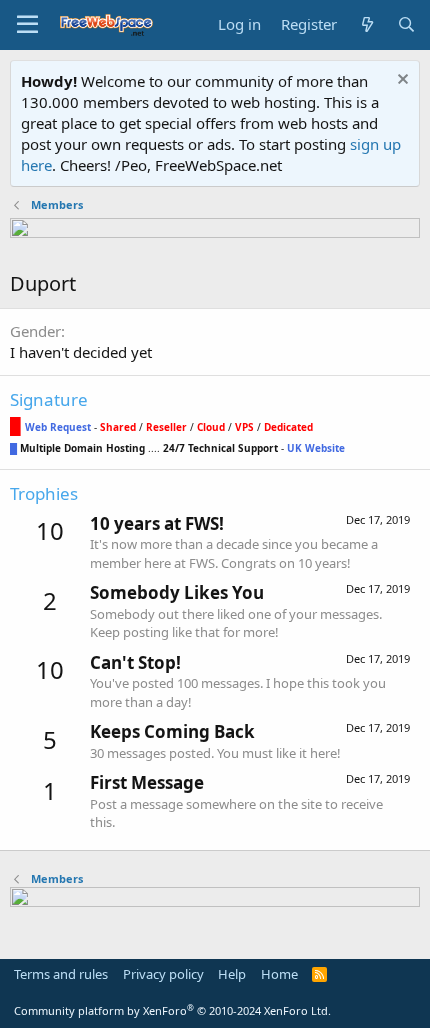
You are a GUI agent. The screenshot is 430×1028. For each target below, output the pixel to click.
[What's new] (366, 24)
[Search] (406, 24)
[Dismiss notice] (400, 81)
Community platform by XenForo (172, 1010)
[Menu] (27, 25)
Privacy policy (163, 974)
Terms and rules (61, 974)
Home (279, 974)
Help (232, 974)
